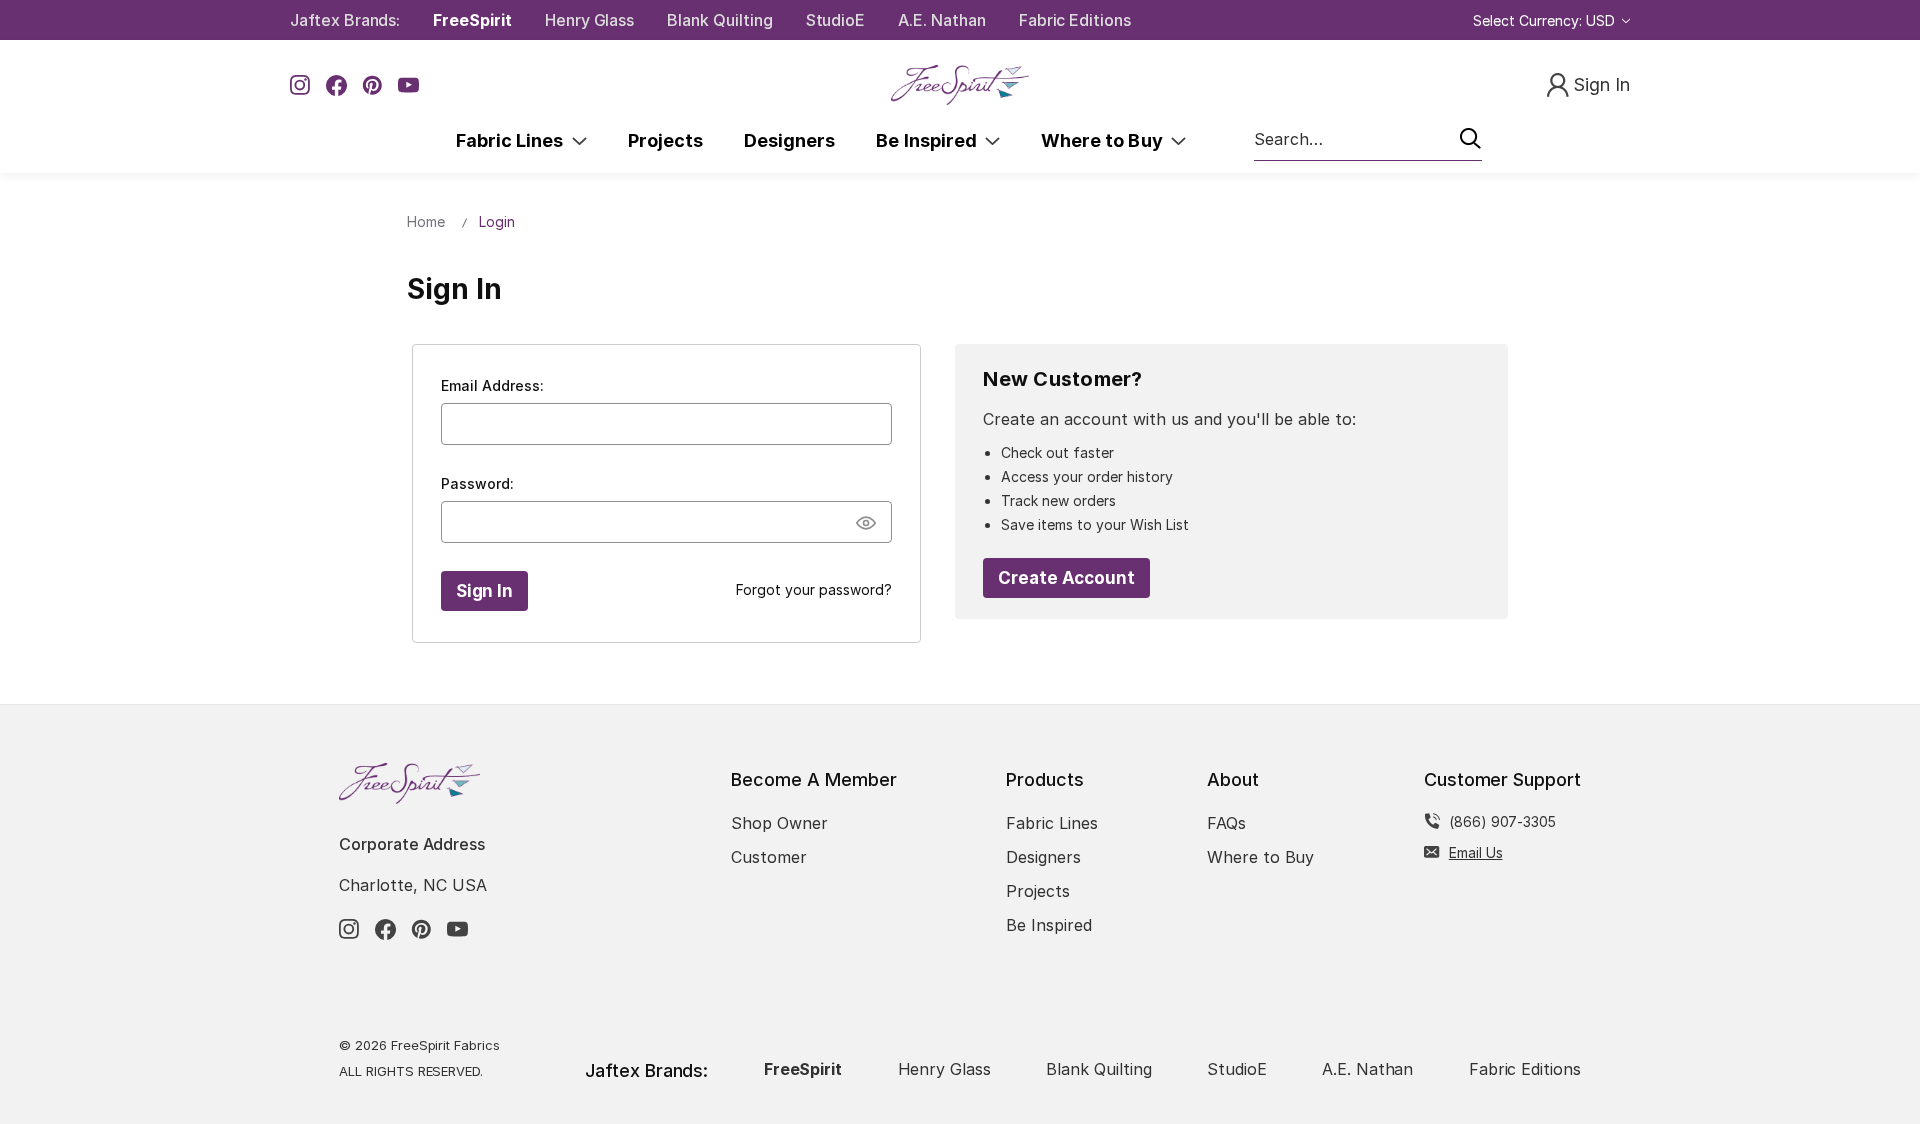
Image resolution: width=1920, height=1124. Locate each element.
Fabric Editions (1075, 20)
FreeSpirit (472, 20)
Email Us (1476, 852)
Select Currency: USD (1546, 20)
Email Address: (492, 385)
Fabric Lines (514, 140)
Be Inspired (930, 140)
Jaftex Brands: (345, 20)
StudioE (836, 20)
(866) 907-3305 (1502, 821)
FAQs (1226, 823)
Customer (769, 857)
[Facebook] (336, 85)
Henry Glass (589, 20)
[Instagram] (300, 85)
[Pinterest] (372, 85)
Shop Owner (779, 823)
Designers (789, 140)
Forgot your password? (814, 589)
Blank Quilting (719, 20)
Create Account (1066, 578)
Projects (665, 140)
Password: (477, 483)
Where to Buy (1106, 140)
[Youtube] (408, 85)
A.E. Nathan (941, 20)
